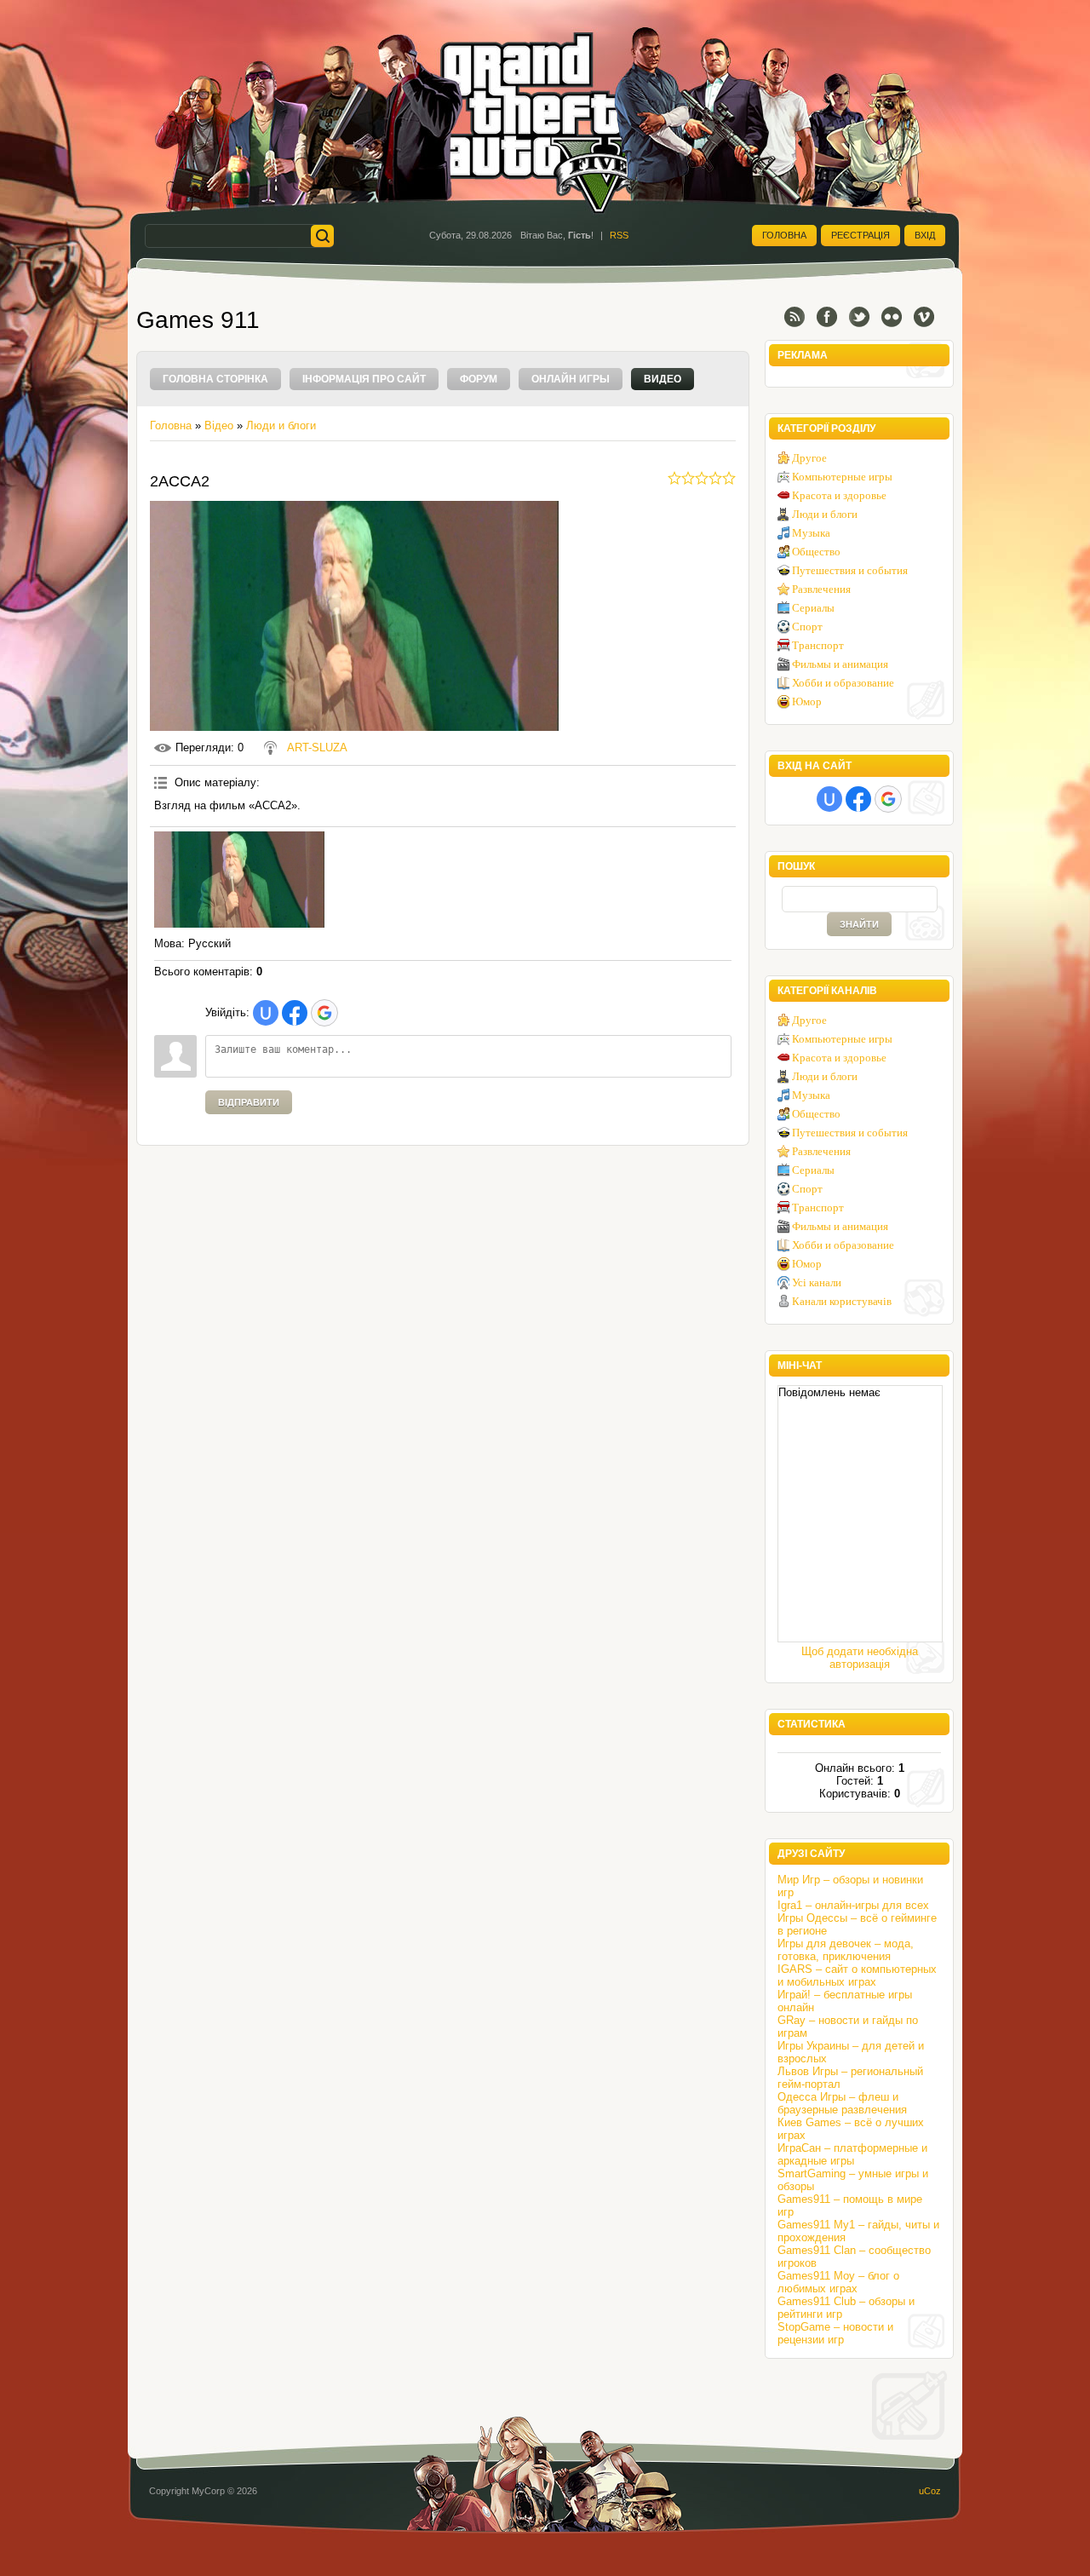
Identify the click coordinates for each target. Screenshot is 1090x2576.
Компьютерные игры (842, 477)
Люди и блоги (281, 425)
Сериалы (813, 608)
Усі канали (817, 1282)
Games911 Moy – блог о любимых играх (838, 2282)
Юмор (807, 701)
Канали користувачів (842, 1301)
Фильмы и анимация (840, 664)
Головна (784, 235)
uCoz (930, 2491)
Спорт (807, 627)
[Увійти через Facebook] (295, 1013)
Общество (816, 552)
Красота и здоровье (839, 495)
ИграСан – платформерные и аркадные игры (852, 2154)
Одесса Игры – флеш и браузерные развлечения (842, 2103)
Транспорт (818, 645)
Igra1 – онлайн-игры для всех (853, 1905)
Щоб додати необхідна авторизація (860, 1658)
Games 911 (198, 320)
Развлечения (821, 589)
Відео (219, 425)
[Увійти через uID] (266, 1013)
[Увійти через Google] (324, 1013)
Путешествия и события (850, 570)
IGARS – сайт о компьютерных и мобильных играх (857, 1975)
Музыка (811, 533)
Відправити (249, 1102)
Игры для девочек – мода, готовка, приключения (846, 1950)
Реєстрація (861, 235)
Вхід (925, 235)
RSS (619, 235)
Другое (809, 458)
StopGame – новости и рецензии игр (835, 2333)
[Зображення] (239, 880)
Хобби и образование (843, 683)
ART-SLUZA (317, 747)
